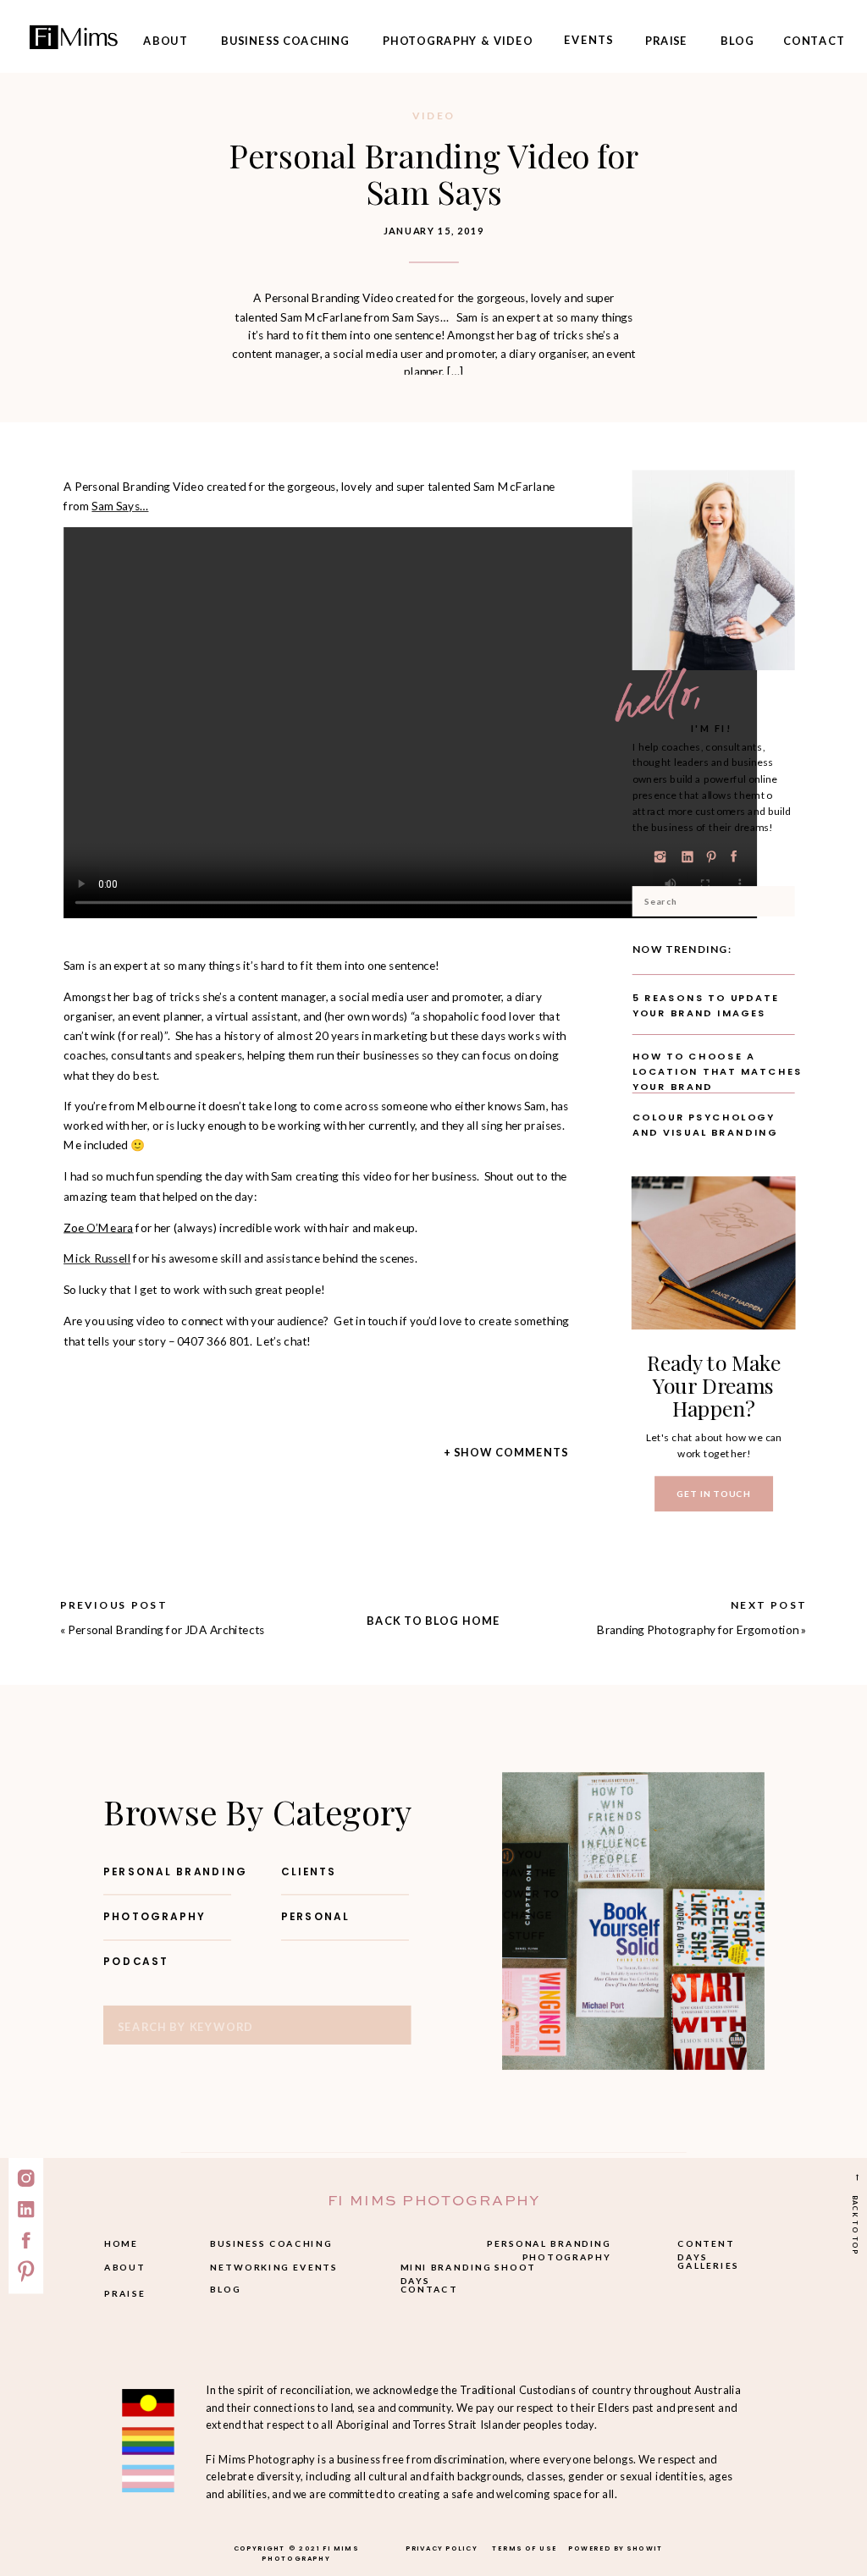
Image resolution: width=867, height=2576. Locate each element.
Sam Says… (120, 506)
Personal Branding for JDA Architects (166, 1630)
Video (433, 116)
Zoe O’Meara (98, 1227)
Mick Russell (97, 1258)
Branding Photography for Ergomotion (698, 1630)
